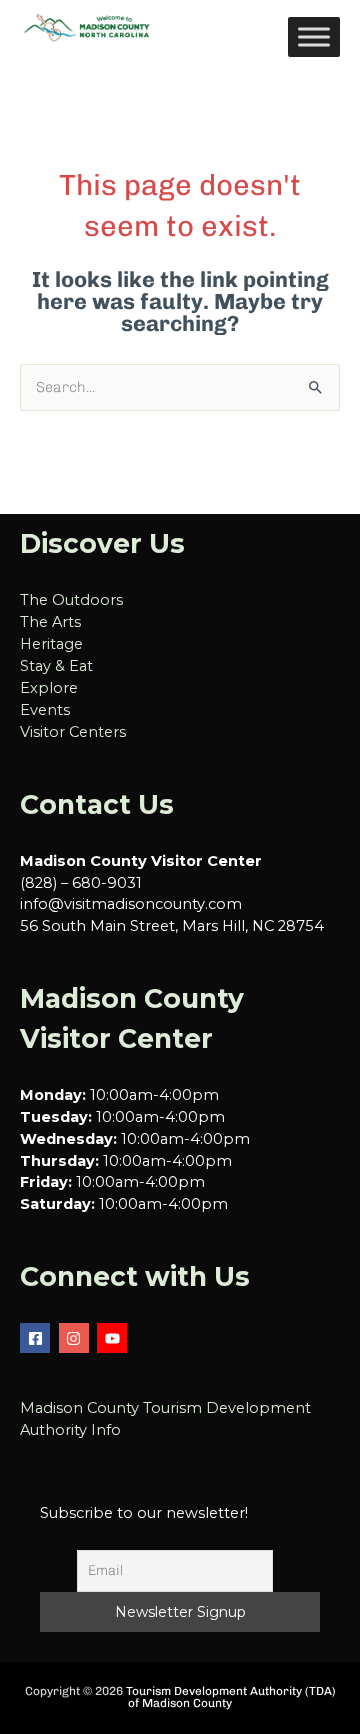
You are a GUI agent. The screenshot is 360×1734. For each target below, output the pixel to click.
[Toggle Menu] (314, 36)
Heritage (51, 644)
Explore (49, 688)
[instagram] (76, 1338)
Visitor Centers (73, 732)
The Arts (50, 622)
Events (45, 710)
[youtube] (114, 1338)
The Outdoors (71, 600)
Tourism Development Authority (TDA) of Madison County (231, 1697)
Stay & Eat (56, 666)
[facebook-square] (37, 1338)
